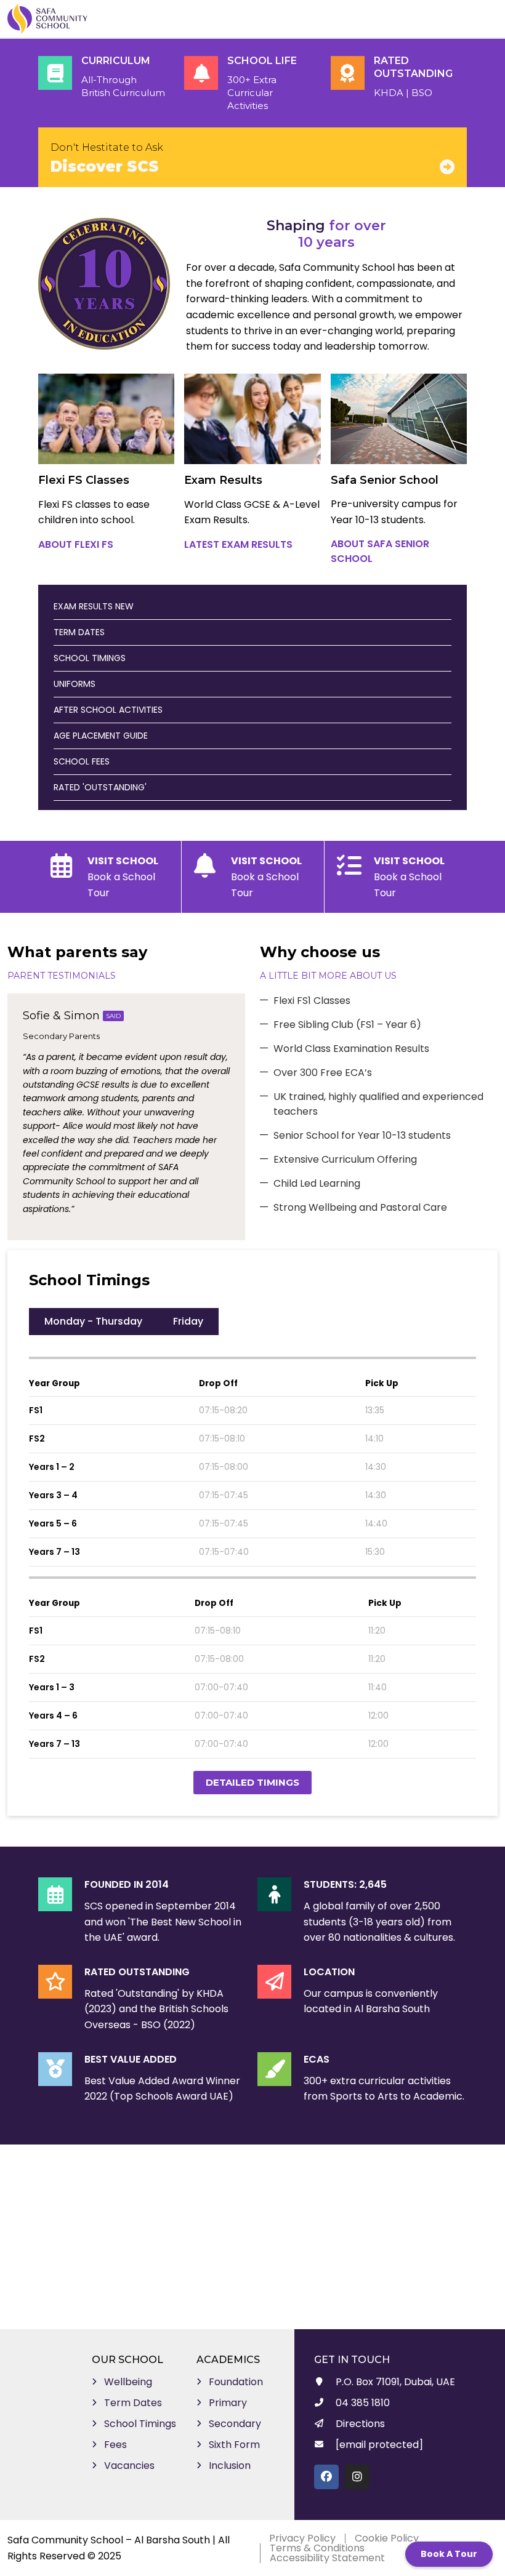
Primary (228, 2403)
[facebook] (326, 2477)
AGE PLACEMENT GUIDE (101, 736)
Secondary (235, 2424)
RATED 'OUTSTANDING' (100, 787)
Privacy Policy (302, 2538)
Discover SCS (105, 167)
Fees (115, 2445)
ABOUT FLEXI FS (76, 544)
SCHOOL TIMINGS (90, 658)
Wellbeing (128, 2382)
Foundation (236, 2382)
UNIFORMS (75, 684)
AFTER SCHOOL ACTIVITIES (108, 710)
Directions (360, 2424)
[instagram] (357, 2477)
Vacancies (129, 2466)
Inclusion (230, 2466)
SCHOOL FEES (82, 761)
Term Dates (133, 2403)
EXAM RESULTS (94, 606)
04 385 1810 (363, 2403)
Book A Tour (449, 2554)
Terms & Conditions (317, 2548)
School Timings (140, 2424)
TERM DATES (79, 632)
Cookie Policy (387, 2538)
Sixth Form (234, 2445)
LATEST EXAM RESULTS (238, 544)
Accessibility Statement (327, 2558)
